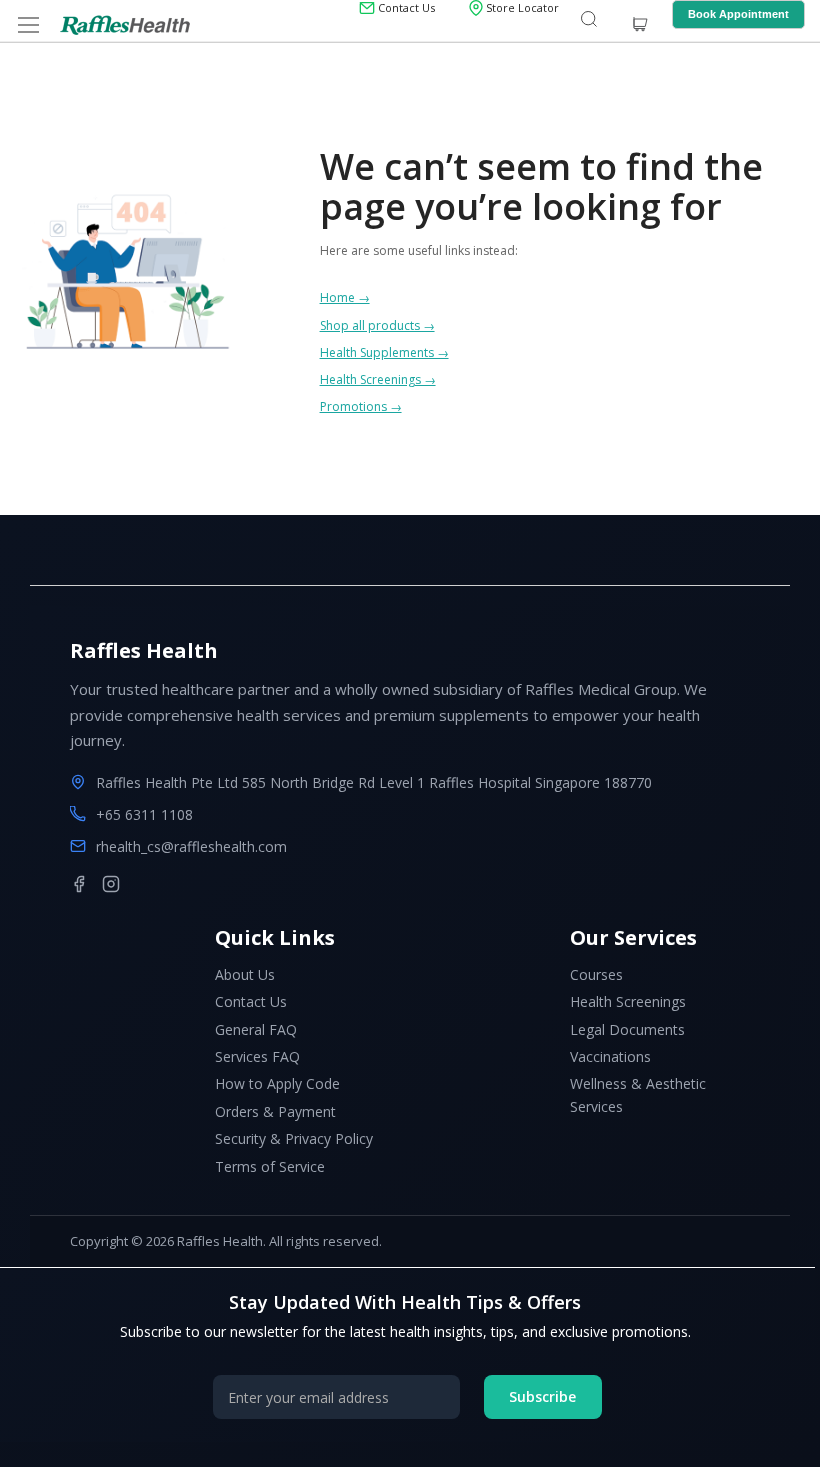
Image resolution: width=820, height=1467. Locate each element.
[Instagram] (111, 884)
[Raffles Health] (125, 25)
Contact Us (251, 1001)
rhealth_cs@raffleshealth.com (191, 846)
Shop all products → (377, 325)
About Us (245, 974)
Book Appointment (738, 14)
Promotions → (361, 406)
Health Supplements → (384, 352)
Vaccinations (610, 1056)
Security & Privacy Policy (294, 1138)
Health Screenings (628, 1001)
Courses (596, 974)
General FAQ (256, 1029)
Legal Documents (627, 1029)
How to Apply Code (277, 1083)
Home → (345, 297)
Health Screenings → (378, 379)
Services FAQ (257, 1056)
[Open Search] (589, 20)
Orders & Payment (275, 1111)
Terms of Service (270, 1166)
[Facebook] (79, 884)
